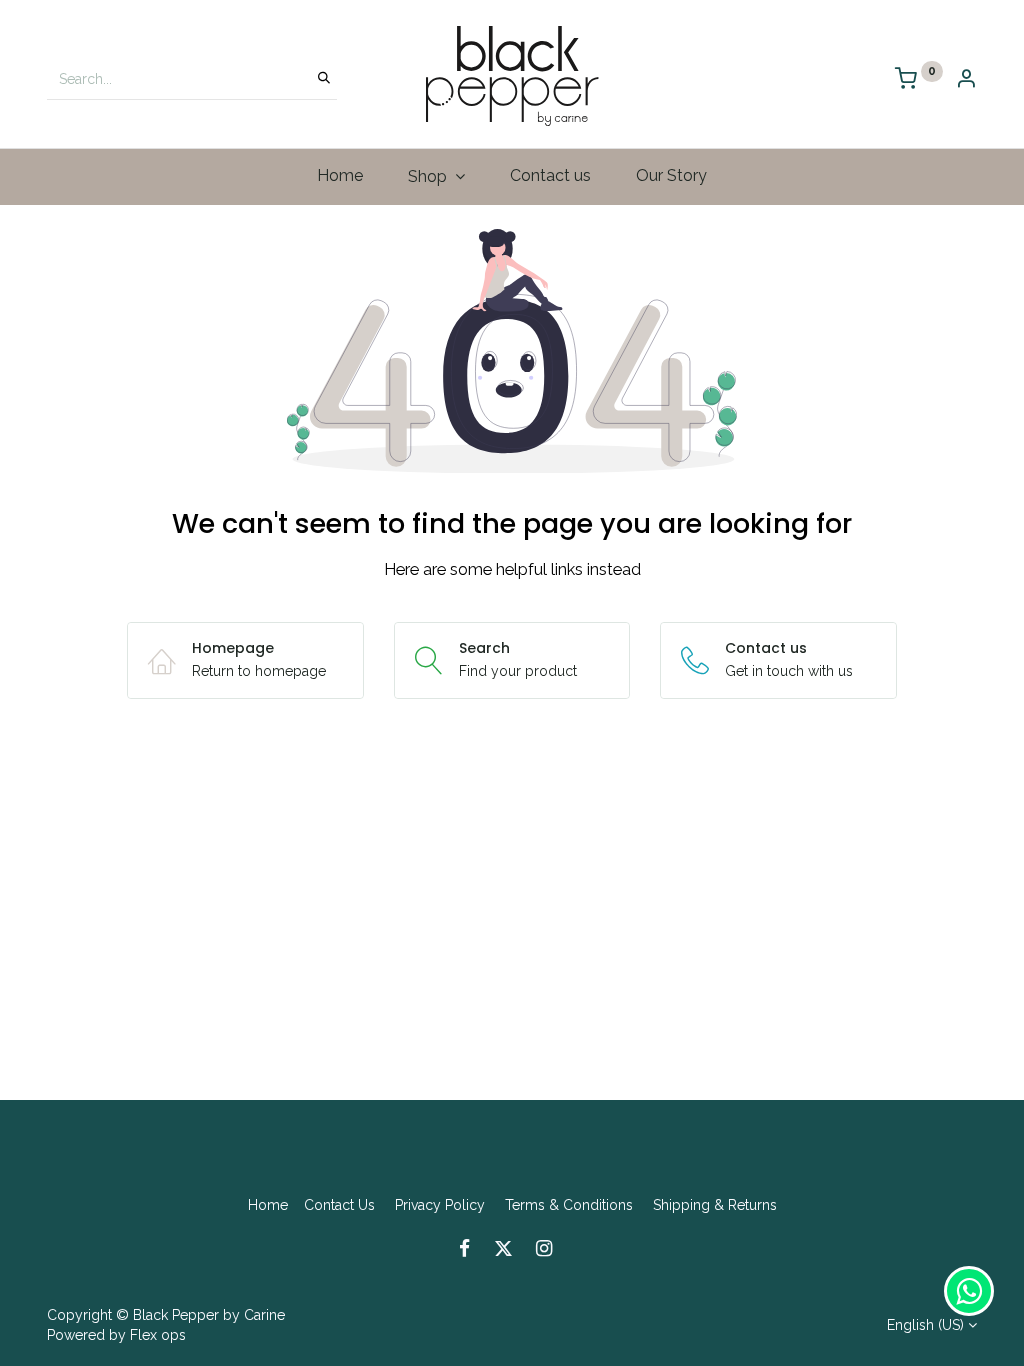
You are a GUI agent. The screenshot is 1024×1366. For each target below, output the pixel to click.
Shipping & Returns (715, 1205)
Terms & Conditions (569, 1205)
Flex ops (158, 1335)
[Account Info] (966, 80)
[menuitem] (340, 176)
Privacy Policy (440, 1205)
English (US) (925, 1325)
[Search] (324, 79)
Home (268, 1205)
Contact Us (339, 1205)
